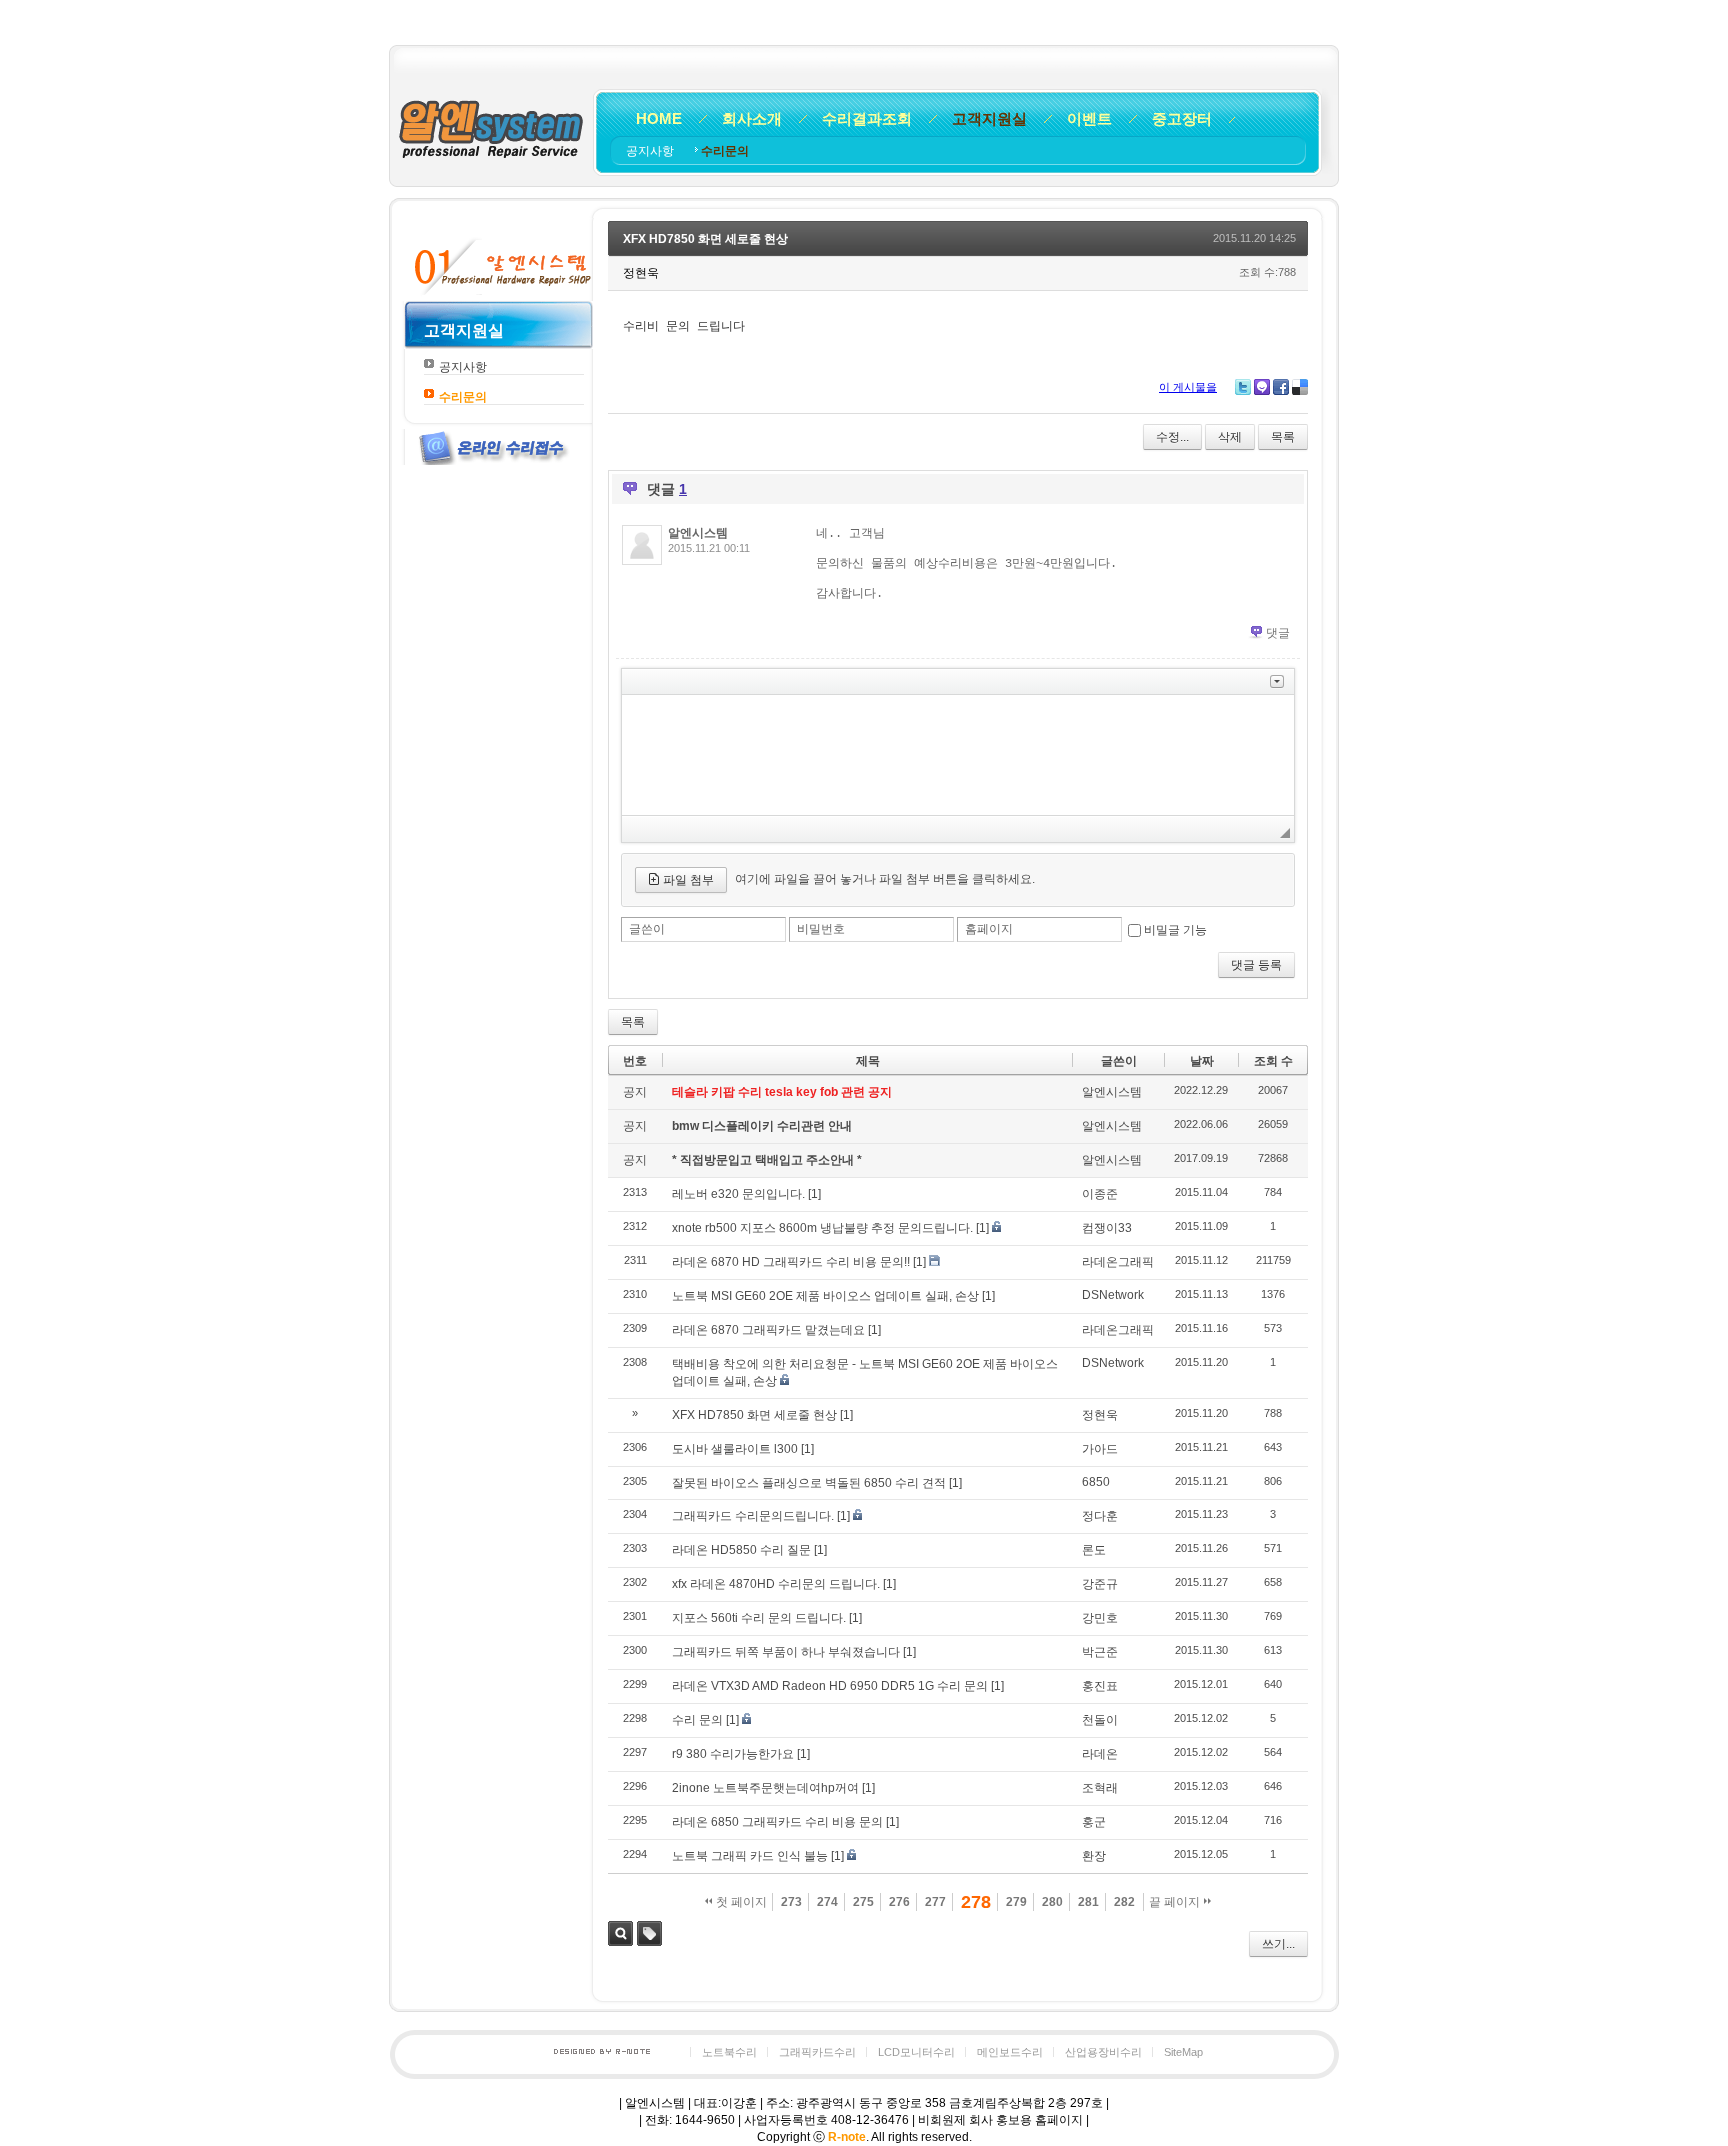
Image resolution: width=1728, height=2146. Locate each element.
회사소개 (752, 118)
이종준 (1100, 1194)
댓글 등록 (1256, 965)
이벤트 (1089, 118)
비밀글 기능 (1175, 930)
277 (935, 1902)
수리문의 (725, 151)
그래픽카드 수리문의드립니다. (753, 1516)
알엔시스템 (698, 533)
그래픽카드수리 (817, 2052)
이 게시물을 (1188, 387)
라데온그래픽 (1118, 1262)
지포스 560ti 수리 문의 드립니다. (759, 1618)
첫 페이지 (740, 1902)
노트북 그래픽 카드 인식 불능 (750, 1856)
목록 (1283, 437)
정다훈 (1100, 1516)
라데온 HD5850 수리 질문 (741, 1550)
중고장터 (1182, 118)
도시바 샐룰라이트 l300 (735, 1449)
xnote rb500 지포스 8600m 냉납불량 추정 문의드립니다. (822, 1228)
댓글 (1278, 633)
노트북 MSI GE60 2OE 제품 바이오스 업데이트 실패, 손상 (825, 1296)
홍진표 (1100, 1686)
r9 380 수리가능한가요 (733, 1754)
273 (791, 1902)
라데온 (1100, 1754)
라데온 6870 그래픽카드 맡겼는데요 (768, 1330)
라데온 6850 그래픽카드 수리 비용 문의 (777, 1822)
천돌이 (1100, 1720)
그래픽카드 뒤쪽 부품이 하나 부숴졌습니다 (786, 1652)
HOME (659, 118)
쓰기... (1278, 1944)
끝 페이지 (1176, 1902)
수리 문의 (697, 1720)
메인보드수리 (1010, 2052)
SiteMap (1183, 2052)
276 (899, 1902)
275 (863, 1902)
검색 (620, 1933)
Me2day (1262, 387)
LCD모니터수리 (916, 2052)
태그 (649, 1933)
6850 (1096, 1482)
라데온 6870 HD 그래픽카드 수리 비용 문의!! (791, 1262)
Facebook (1281, 387)
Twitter (1243, 387)
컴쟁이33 (1107, 1228)
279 (1016, 1902)
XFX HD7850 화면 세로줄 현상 (705, 239)
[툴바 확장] (1277, 681)
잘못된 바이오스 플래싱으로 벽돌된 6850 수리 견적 (809, 1483)
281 (1088, 1902)
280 (1052, 1902)
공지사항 (651, 151)
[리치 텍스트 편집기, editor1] (958, 755)
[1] (814, 1194)
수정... (1172, 437)
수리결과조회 (867, 118)
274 (827, 1902)
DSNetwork (1113, 1295)
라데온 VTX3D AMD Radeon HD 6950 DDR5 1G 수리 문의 (830, 1686)
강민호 (1100, 1618)
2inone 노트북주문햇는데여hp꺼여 (765, 1788)
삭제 (1230, 437)
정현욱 (1100, 1415)
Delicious (1300, 387)
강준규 (1100, 1584)
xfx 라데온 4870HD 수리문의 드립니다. (776, 1584)
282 (1124, 1902)
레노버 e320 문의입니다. (738, 1194)
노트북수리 (729, 2052)
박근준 (1100, 1652)
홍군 (1094, 1822)
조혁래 (1100, 1788)
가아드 (1100, 1449)
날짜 (1202, 1061)
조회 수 (1273, 1061)
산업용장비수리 (1103, 2052)
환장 (1094, 1856)
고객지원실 (989, 118)
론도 (1094, 1550)
